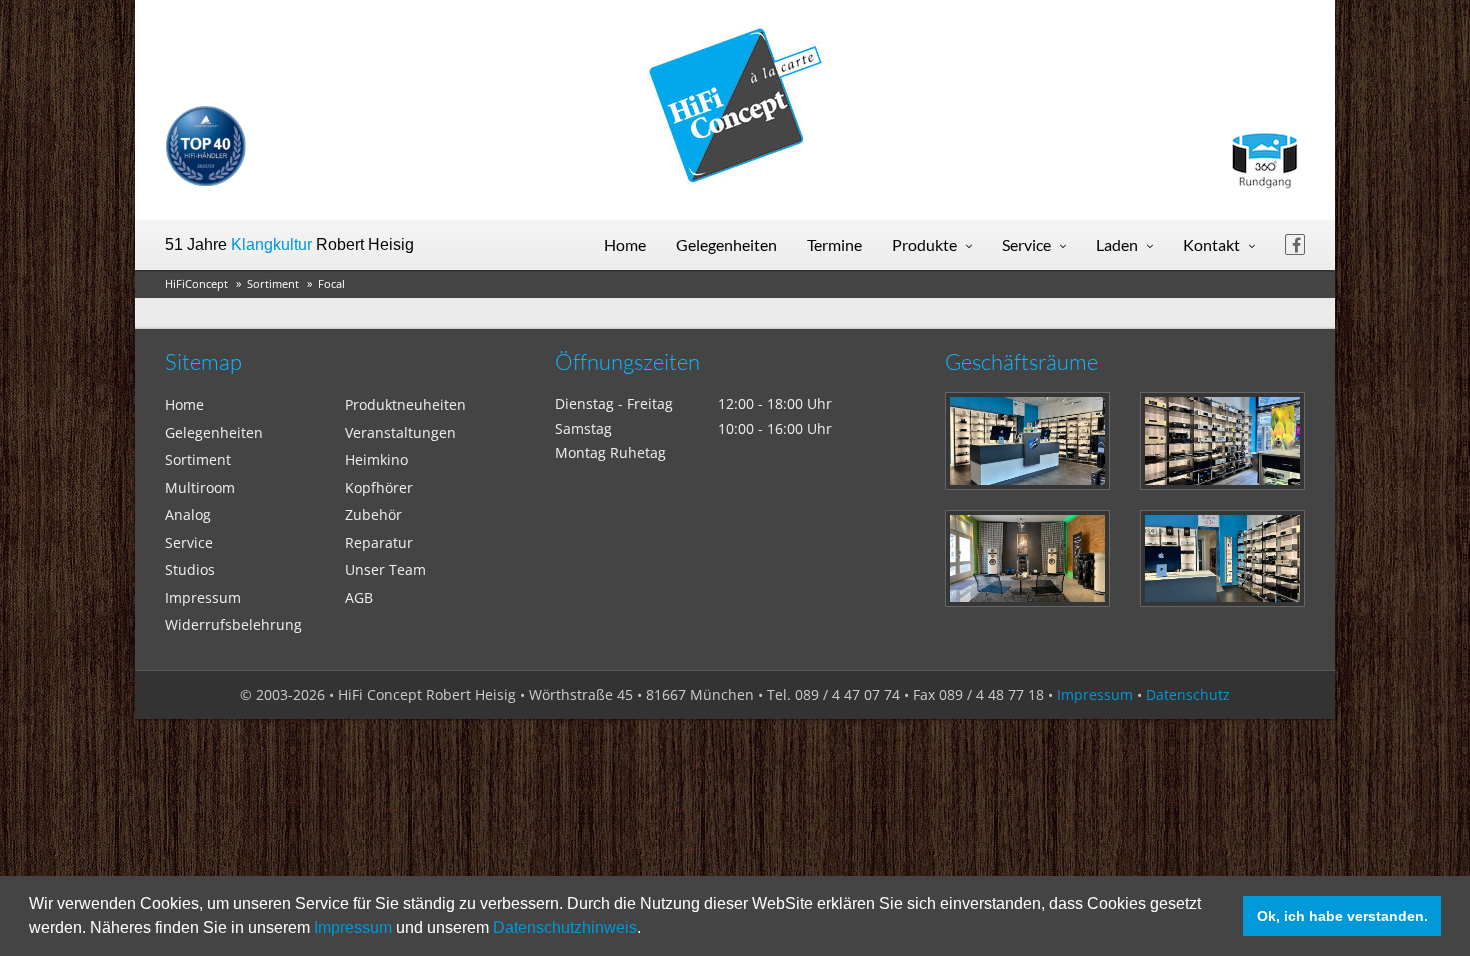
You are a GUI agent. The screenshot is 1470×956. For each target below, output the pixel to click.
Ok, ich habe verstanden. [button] (1342, 916)
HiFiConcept (196, 283)
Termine (834, 244)
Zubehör (373, 514)
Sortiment (273, 283)
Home (625, 244)
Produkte (924, 244)
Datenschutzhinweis (565, 927)
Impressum (353, 927)
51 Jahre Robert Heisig (289, 244)
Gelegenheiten (726, 244)
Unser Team (385, 569)
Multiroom (200, 487)
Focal (331, 283)
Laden (1117, 244)
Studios (190, 569)
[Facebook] (1295, 244)
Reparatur (379, 542)
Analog (188, 514)
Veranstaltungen (400, 432)
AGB (359, 597)
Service (1026, 244)
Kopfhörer (379, 487)
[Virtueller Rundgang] (1264, 152)
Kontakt (1211, 244)
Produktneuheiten (405, 404)
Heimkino (376, 459)
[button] (648, 930)
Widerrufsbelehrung (233, 624)
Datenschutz (1188, 694)
